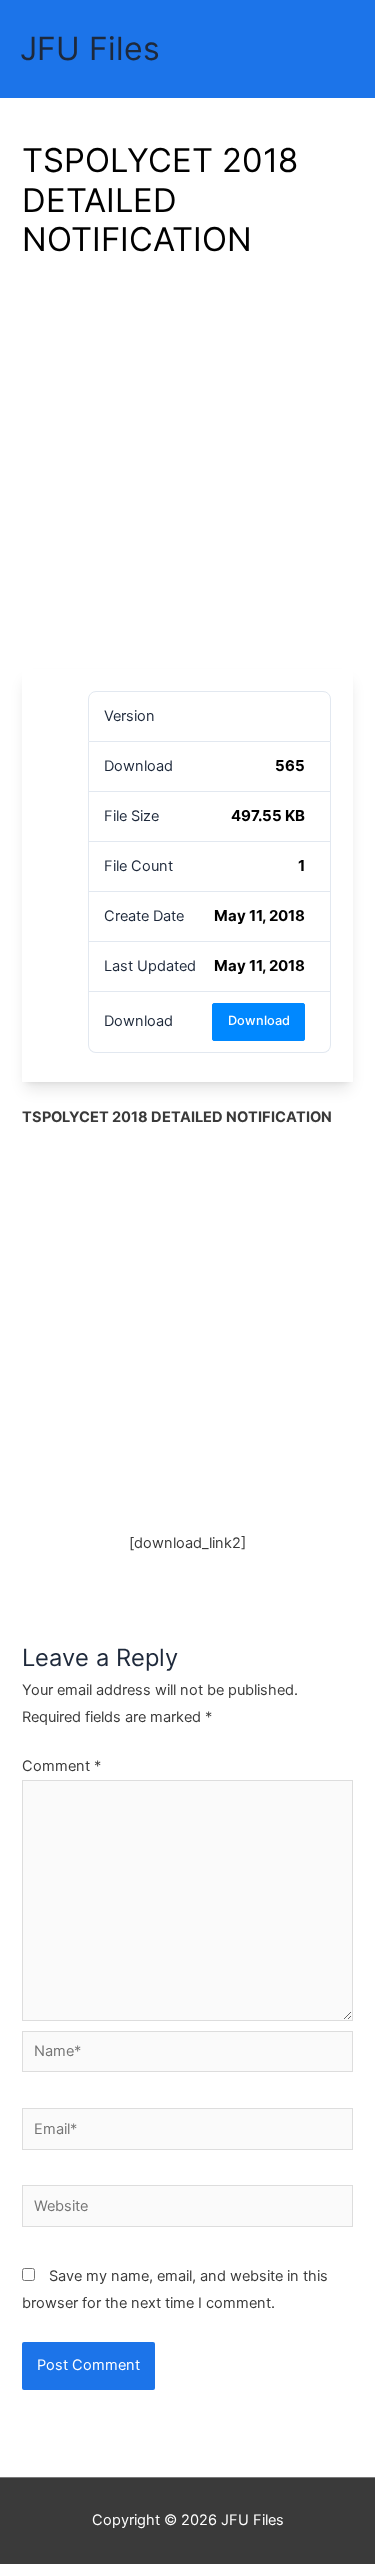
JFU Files (90, 48)
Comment (61, 1766)
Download (259, 1020)
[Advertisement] (187, 471)
